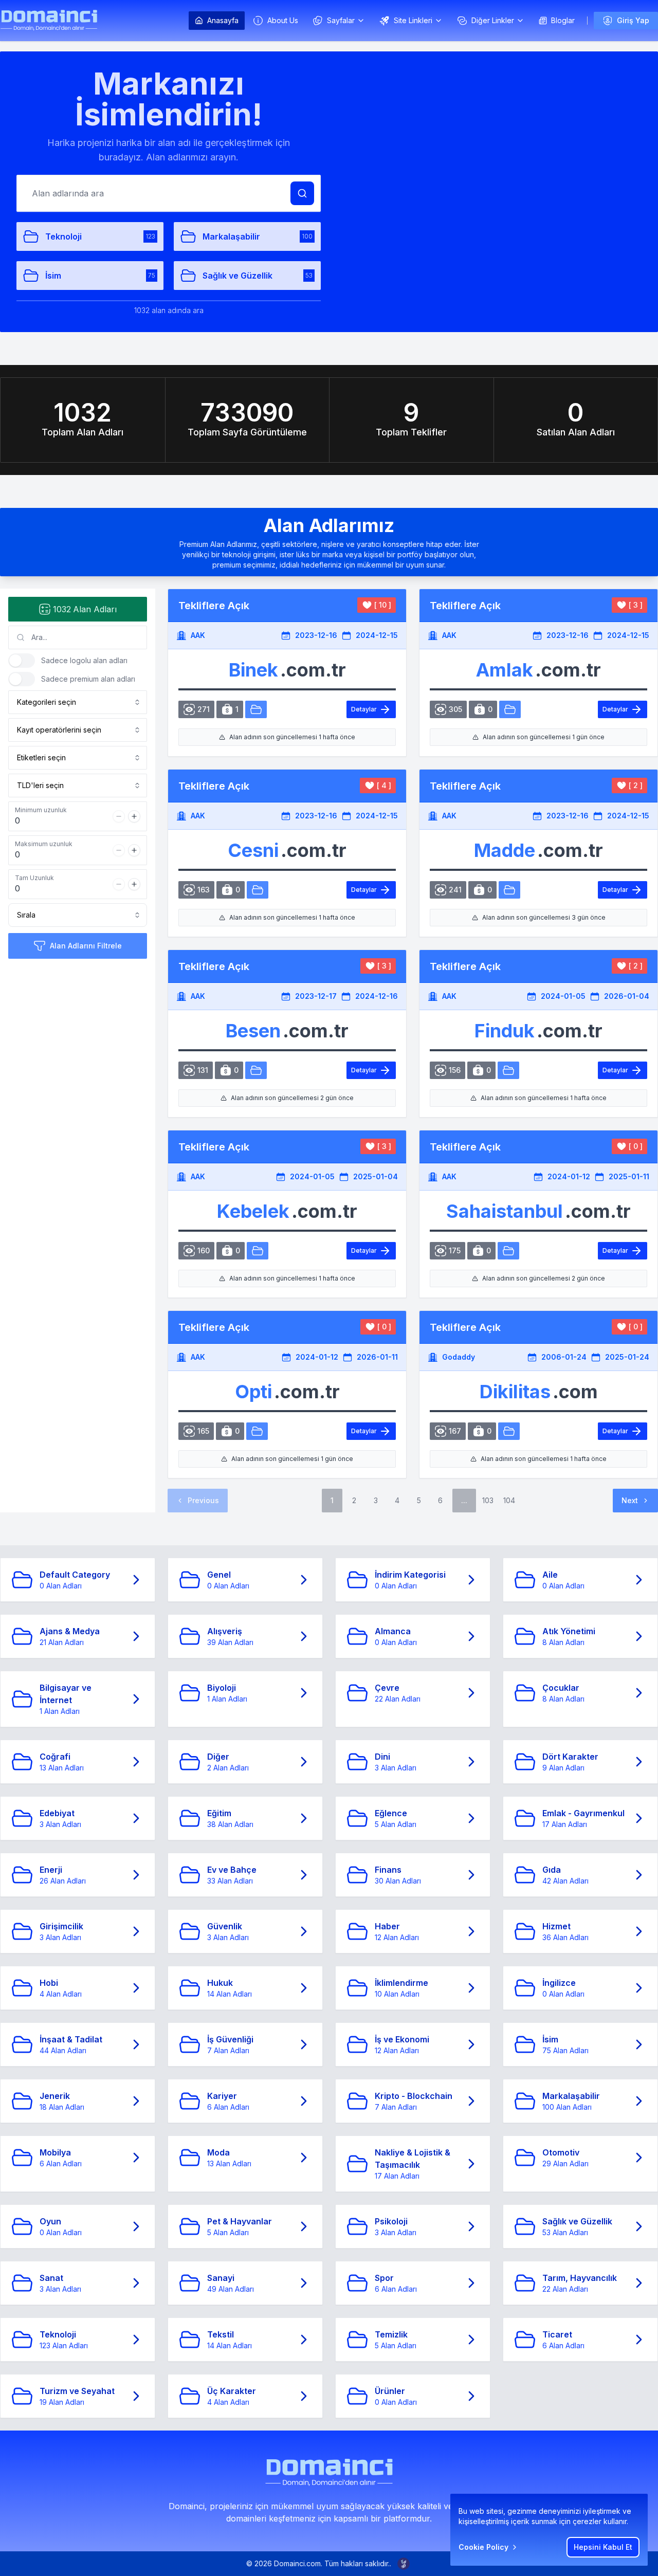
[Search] (302, 193)
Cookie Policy (483, 2547)
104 (509, 1500)
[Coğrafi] (509, 1431)
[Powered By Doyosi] (404, 2564)
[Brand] (49, 20)
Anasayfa (223, 20)
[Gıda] (508, 1070)
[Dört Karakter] (257, 1431)
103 (488, 1500)
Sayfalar (341, 20)
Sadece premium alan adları (88, 679)
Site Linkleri (413, 20)
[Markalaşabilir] (258, 890)
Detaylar (364, 709)
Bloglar (563, 20)
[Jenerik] (509, 890)
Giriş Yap (633, 20)
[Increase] (134, 816)
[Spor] (508, 1251)
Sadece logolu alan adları (84, 660)
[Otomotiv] (256, 709)
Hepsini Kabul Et (603, 2547)
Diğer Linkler (493, 20)
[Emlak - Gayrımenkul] (510, 709)
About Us (283, 20)
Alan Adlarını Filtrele (86, 946)
